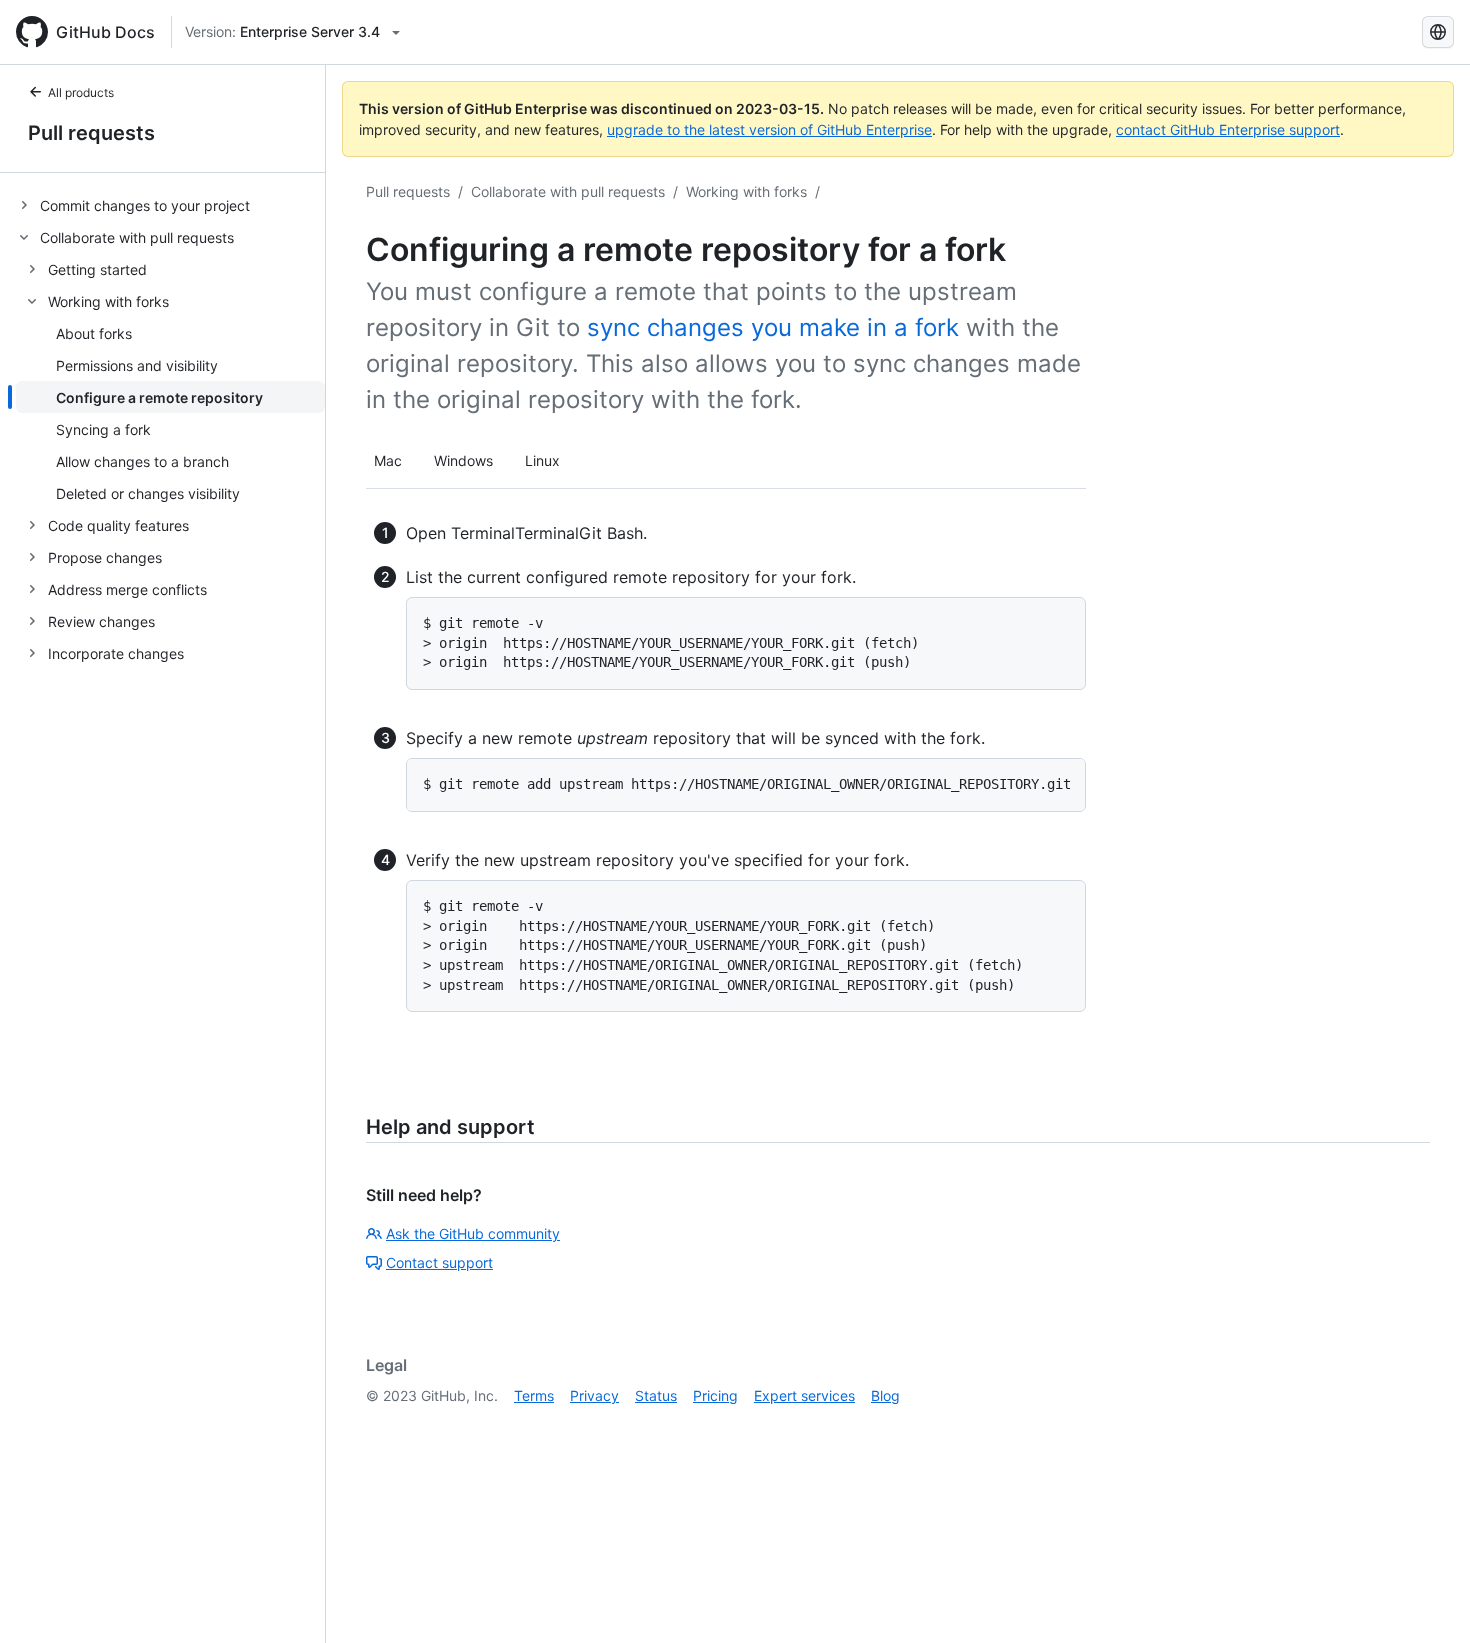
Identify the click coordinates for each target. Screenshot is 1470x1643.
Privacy (594, 1395)
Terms (534, 1395)
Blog (885, 1395)
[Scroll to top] (1426, 1599)
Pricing (715, 1395)
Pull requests (91, 133)
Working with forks (746, 191)
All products (81, 92)
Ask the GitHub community (473, 1233)
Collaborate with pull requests (568, 191)
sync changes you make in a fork (773, 327)
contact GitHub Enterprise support (1228, 129)
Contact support (439, 1262)
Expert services (804, 1395)
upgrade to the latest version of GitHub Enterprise (769, 129)
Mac (388, 460)
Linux (542, 460)
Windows (463, 460)
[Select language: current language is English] (1438, 32)
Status (656, 1395)
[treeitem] (170, 205)
